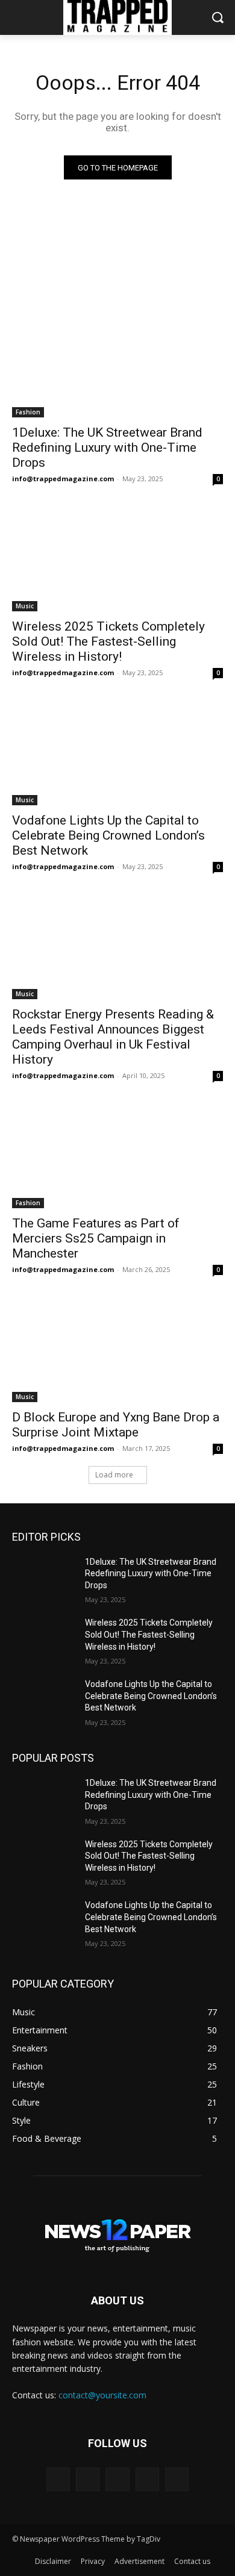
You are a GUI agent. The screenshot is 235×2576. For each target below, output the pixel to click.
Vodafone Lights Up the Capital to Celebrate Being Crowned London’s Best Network (108, 835)
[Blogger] (58, 2479)
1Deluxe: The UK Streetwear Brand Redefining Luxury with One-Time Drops (107, 448)
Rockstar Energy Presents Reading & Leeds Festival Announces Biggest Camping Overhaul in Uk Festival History (113, 1037)
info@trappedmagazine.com (63, 479)
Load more (114, 1475)
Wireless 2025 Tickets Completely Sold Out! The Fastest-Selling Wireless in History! (108, 641)
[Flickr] (117, 2479)
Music (25, 606)
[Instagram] (147, 2479)
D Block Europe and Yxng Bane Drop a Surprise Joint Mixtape (116, 1425)
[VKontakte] (177, 2479)
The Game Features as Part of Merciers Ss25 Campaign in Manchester (96, 1238)
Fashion (28, 412)
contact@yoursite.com (102, 2395)
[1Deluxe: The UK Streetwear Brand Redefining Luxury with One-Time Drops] (117, 365)
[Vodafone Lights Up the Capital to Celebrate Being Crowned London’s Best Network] (117, 753)
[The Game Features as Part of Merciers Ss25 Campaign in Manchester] (117, 1155)
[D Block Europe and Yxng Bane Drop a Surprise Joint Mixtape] (117, 1349)
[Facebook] (88, 2479)
